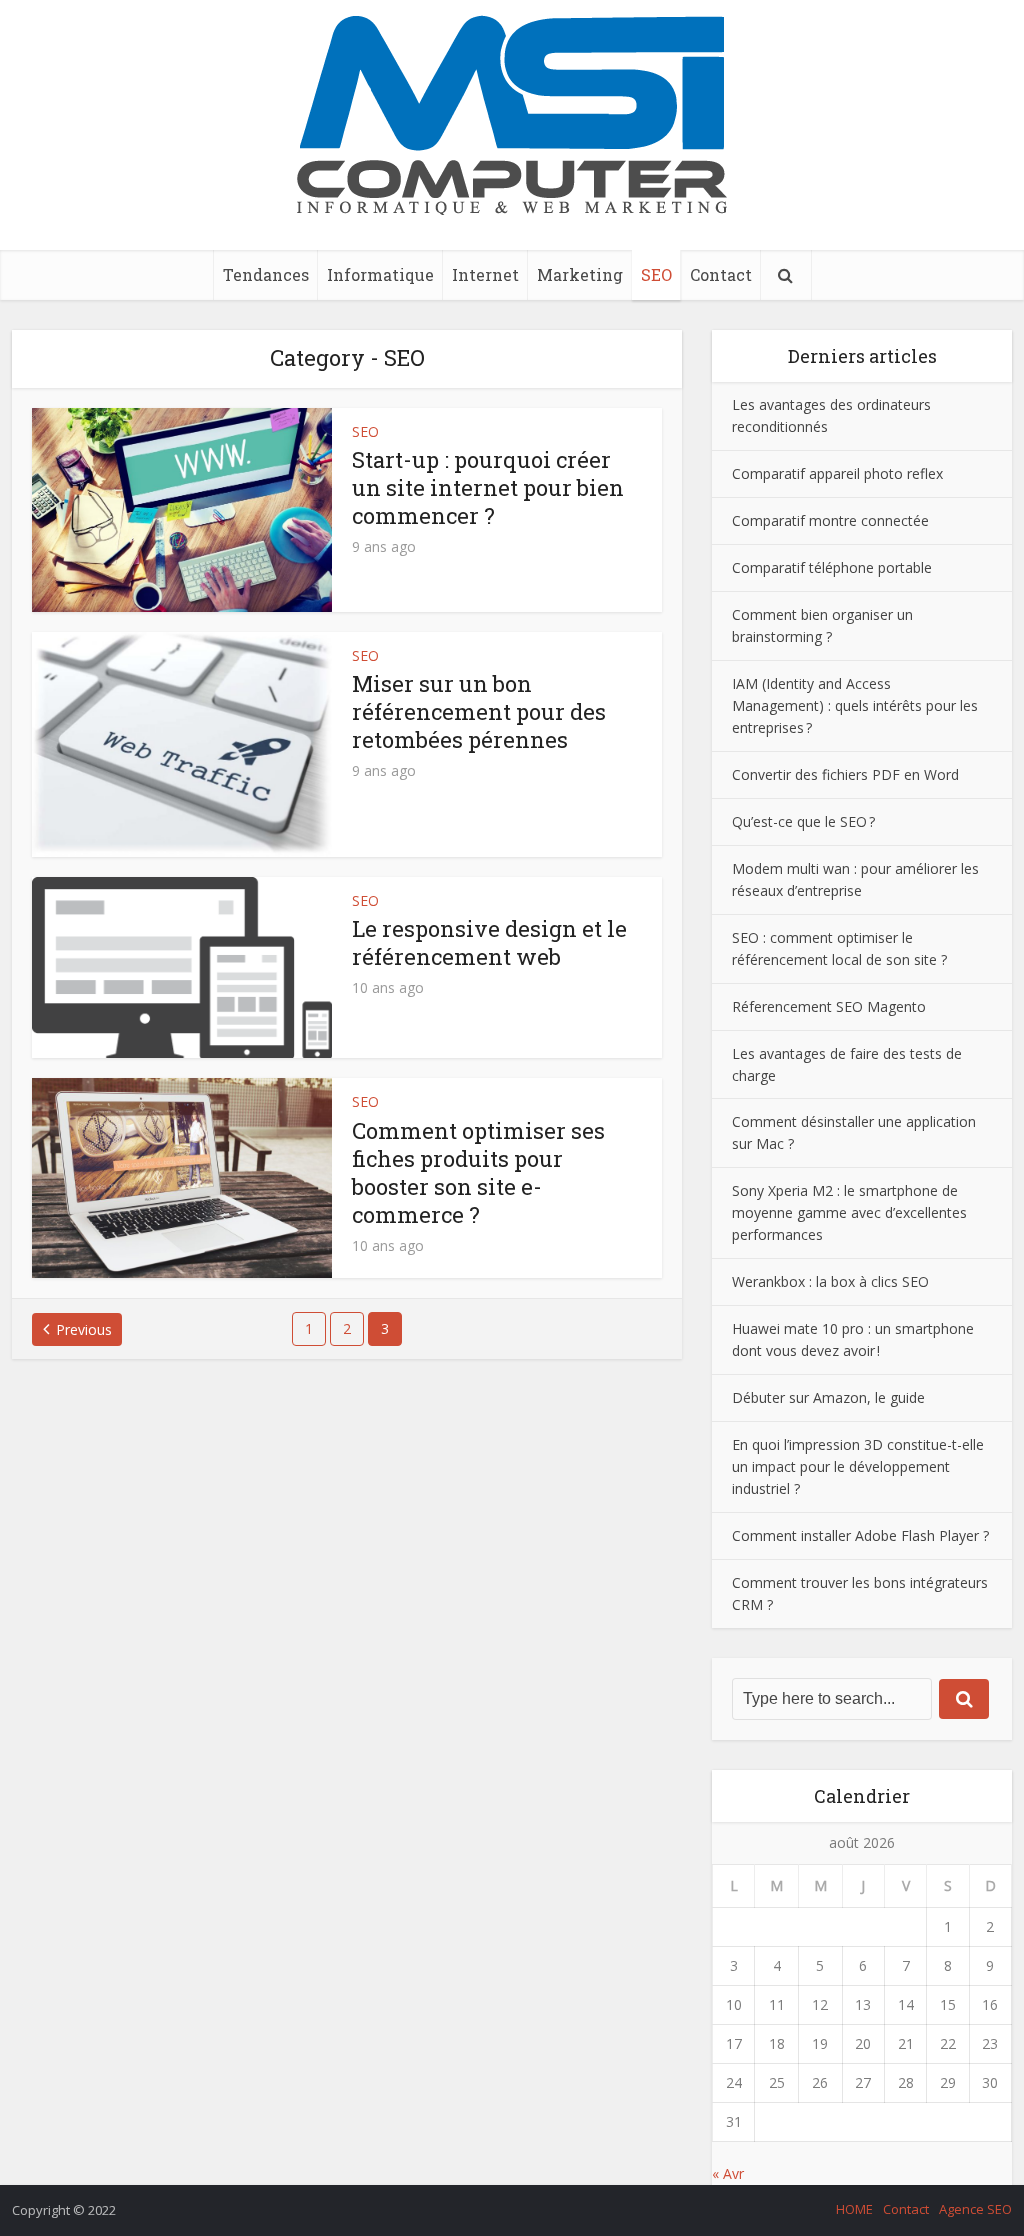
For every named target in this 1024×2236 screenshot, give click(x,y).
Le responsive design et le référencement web (489, 942)
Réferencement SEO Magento (829, 1006)
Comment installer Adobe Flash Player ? (860, 1535)
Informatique (380, 274)
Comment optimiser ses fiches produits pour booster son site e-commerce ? (478, 1172)
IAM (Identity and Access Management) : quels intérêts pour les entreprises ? (855, 705)
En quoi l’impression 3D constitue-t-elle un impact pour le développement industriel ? (858, 1466)
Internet (485, 274)
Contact (721, 274)
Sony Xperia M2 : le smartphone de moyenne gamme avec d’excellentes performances (849, 1212)
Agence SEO (975, 2209)
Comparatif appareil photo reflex (837, 473)
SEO (656, 274)
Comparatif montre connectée (830, 520)
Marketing (580, 274)
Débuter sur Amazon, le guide (828, 1397)
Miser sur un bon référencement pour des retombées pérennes (479, 711)
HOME (854, 2209)
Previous (84, 1329)
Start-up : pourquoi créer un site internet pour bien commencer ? (488, 487)
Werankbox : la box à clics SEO (830, 1281)
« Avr (728, 2173)
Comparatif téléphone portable (832, 567)
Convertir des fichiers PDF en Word (847, 774)
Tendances (266, 274)
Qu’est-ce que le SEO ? (803, 821)
